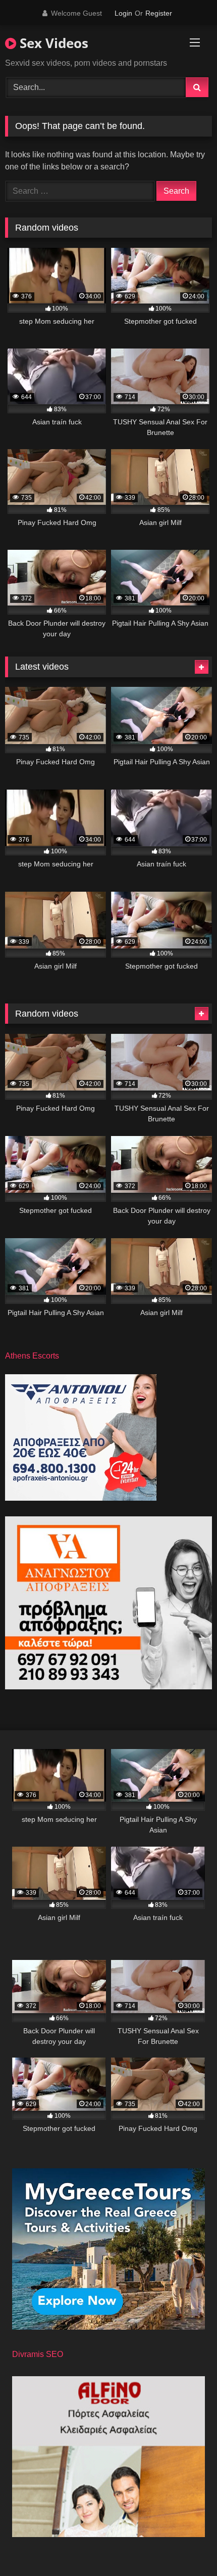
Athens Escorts (32, 1356)
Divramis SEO (38, 2354)
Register (159, 13)
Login (123, 13)
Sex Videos (52, 43)
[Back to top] (186, 2546)
